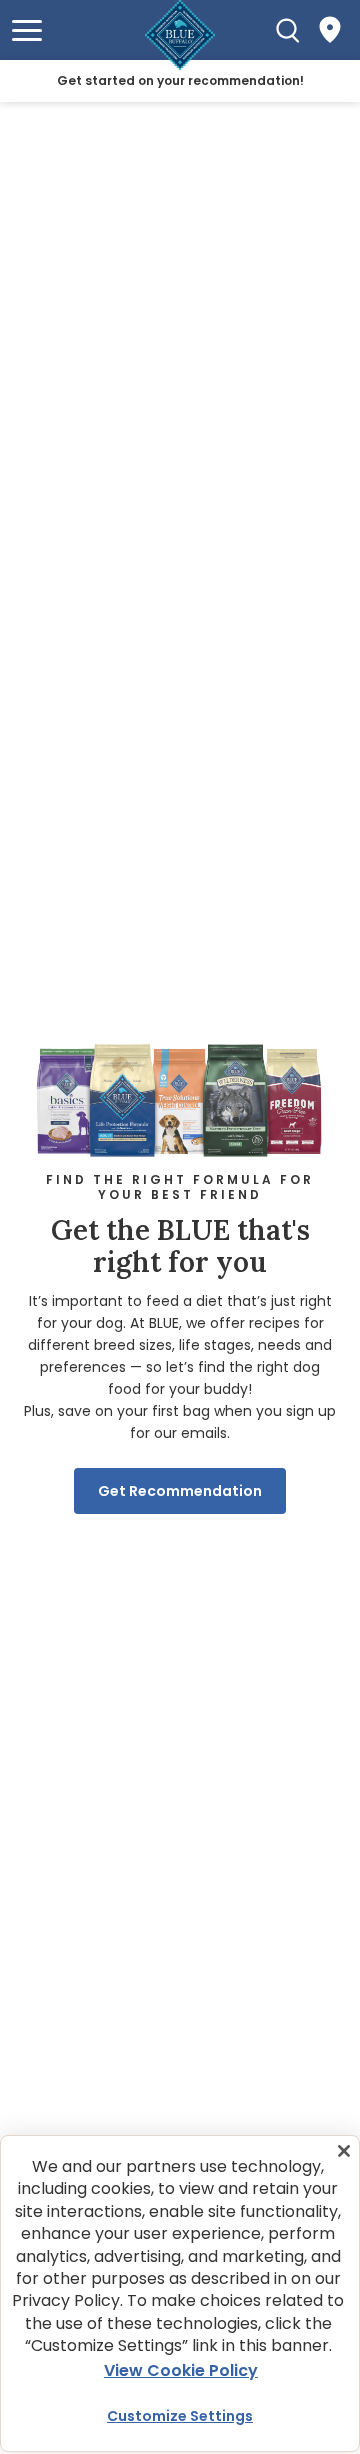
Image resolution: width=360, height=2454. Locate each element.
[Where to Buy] (330, 30)
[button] (27, 30)
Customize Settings (180, 2416)
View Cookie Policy (181, 2370)
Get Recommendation (180, 1491)
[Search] (288, 30)
